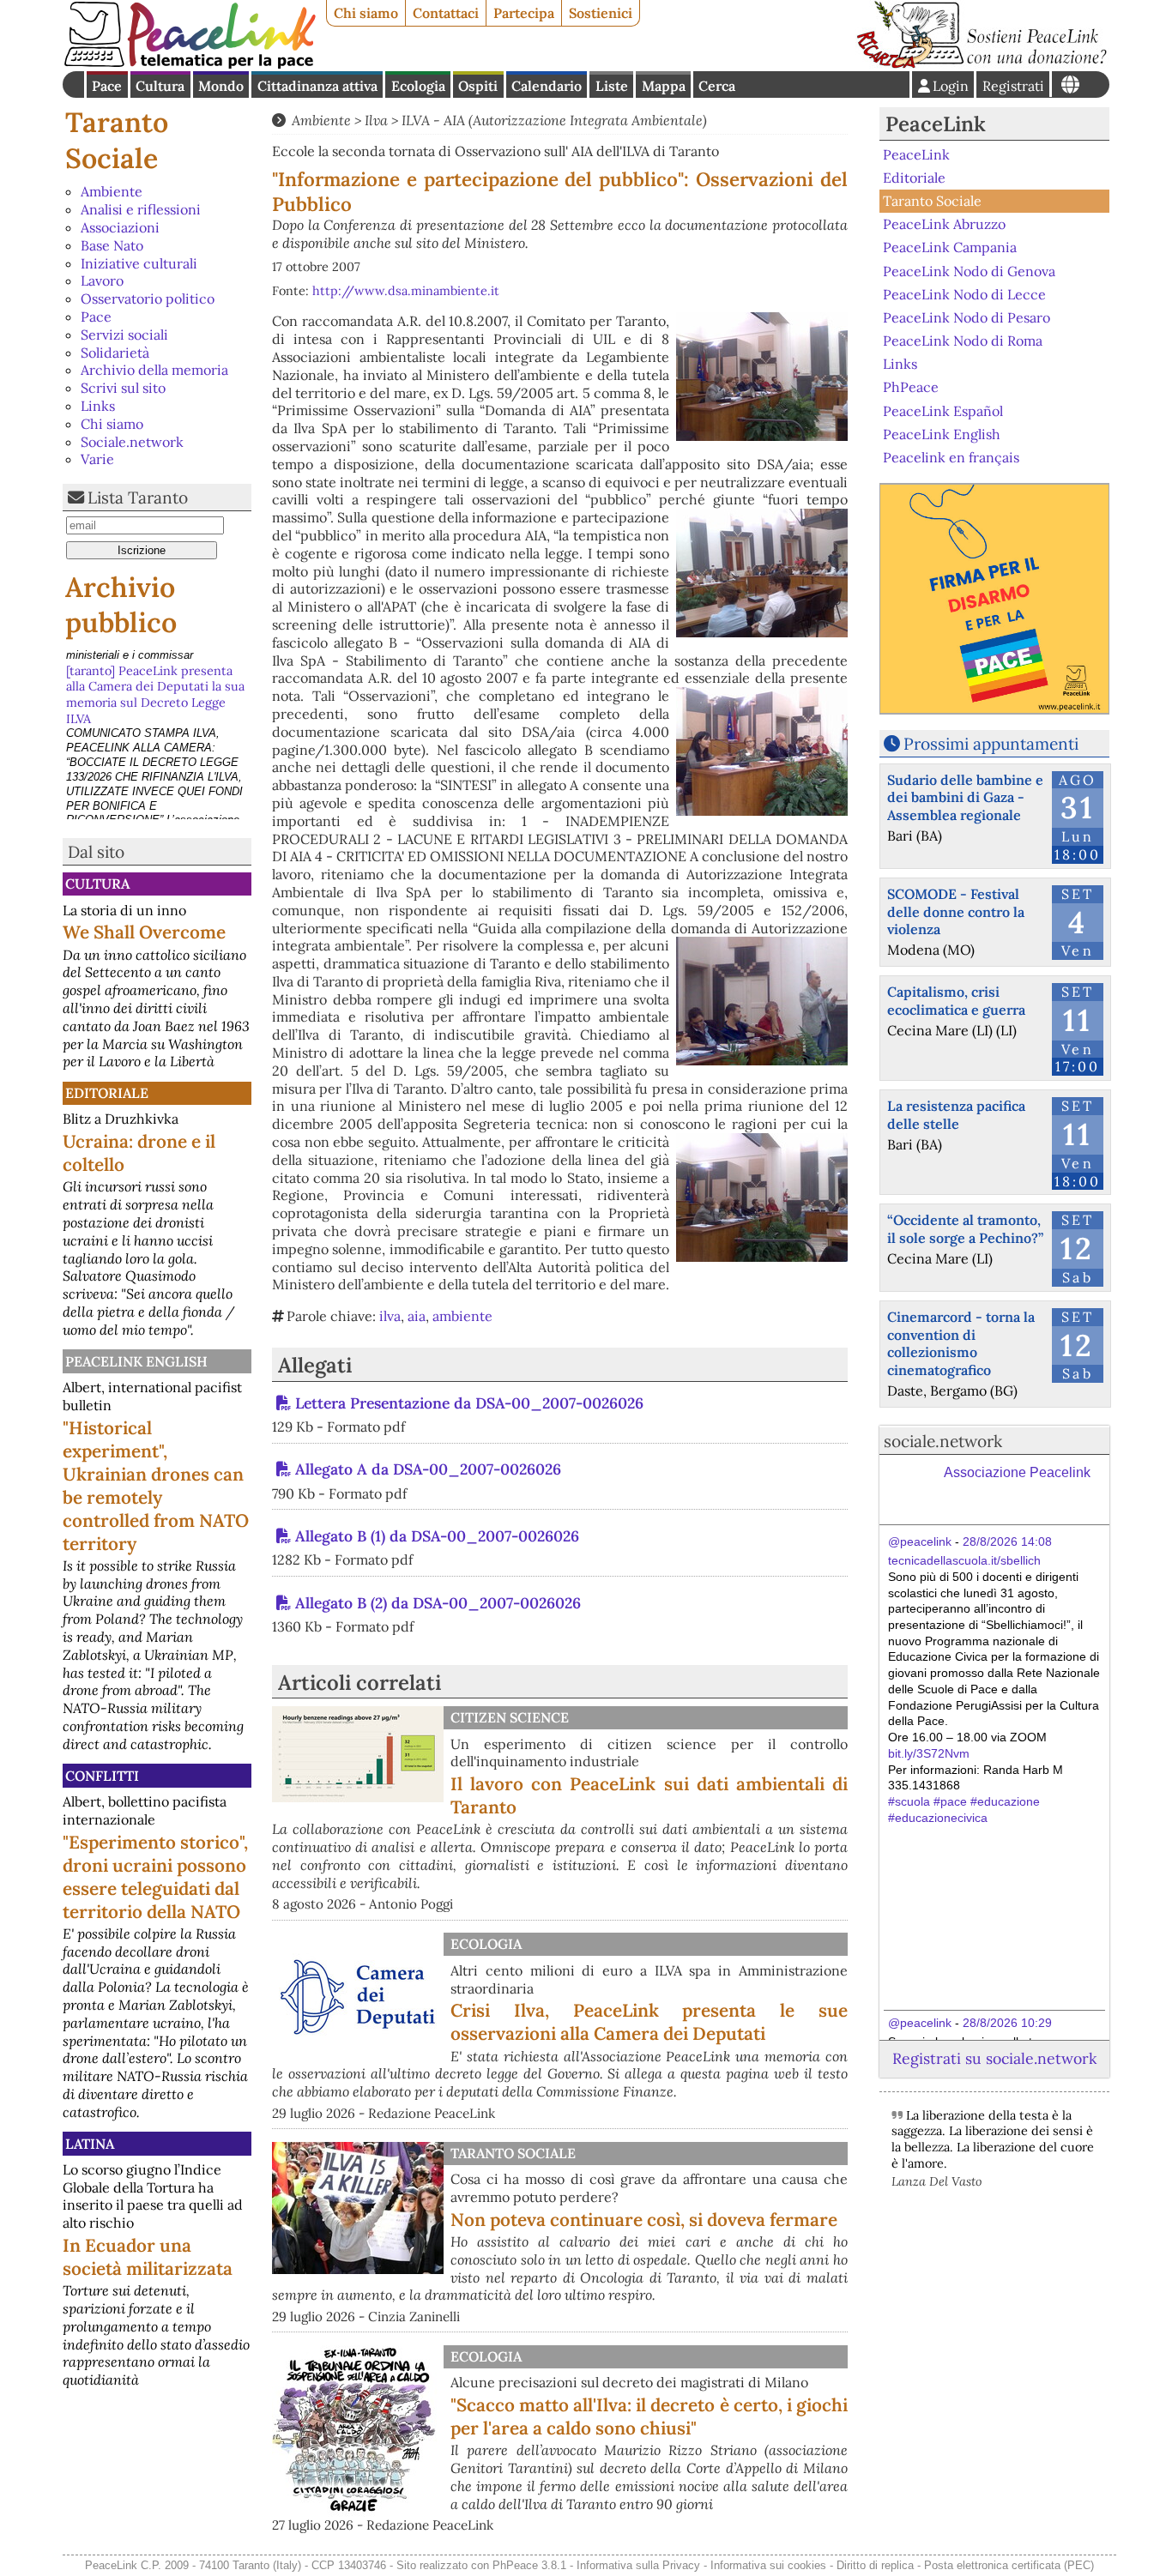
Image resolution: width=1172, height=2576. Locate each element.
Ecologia (418, 86)
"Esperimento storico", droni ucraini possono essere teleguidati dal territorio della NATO (155, 1877)
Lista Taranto (138, 498)
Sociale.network (132, 442)
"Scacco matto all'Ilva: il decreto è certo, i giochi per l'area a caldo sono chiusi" (649, 2416)
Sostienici (601, 13)
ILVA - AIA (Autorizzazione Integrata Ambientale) (554, 120)
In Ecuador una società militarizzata (148, 2257)
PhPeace (911, 387)
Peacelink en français (951, 457)
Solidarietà (115, 353)
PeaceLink (936, 124)
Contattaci (446, 13)
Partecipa (524, 13)
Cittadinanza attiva (317, 86)
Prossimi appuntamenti (991, 744)
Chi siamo (366, 13)
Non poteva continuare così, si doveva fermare (644, 2220)
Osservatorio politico (148, 299)
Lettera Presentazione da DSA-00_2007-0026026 (469, 1403)
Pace (107, 86)
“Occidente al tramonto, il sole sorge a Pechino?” (965, 1229)
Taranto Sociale (117, 140)
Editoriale (107, 1093)
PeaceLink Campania (950, 247)
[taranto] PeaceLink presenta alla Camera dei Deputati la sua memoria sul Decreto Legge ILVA (155, 679)
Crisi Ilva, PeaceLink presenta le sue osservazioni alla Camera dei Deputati (649, 2022)
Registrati (1013, 86)
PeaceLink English (136, 1361)
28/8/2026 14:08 (1007, 1541)
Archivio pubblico (121, 605)
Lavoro (102, 281)
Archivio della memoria (154, 370)
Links (98, 406)
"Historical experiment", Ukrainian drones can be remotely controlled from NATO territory (156, 1486)
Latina (90, 2144)
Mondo (221, 86)
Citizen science (510, 1717)
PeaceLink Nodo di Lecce (964, 294)
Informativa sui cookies (768, 2565)
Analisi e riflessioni (141, 209)
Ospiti (478, 86)
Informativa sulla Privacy (638, 2565)
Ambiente (112, 191)
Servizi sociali (124, 335)
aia (417, 1316)
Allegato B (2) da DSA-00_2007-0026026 (438, 1603)
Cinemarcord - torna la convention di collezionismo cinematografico (961, 1343)
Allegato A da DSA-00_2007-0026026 (428, 1469)
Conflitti (102, 1776)
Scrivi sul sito (123, 388)
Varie (97, 459)
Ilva (376, 120)
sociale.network (943, 1441)
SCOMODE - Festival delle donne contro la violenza (956, 912)
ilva (390, 1316)
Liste (612, 86)
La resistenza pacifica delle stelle (956, 1115)
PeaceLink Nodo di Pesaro (967, 317)
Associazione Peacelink (1017, 1472)
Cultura (160, 86)
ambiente (462, 1316)
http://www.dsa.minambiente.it (406, 291)
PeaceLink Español (943, 410)
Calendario (547, 86)
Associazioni (120, 227)
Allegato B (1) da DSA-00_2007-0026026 (437, 1536)
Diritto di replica (875, 2565)
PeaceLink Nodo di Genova (969, 270)
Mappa (664, 86)
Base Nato (112, 245)
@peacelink (920, 1541)
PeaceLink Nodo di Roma (963, 341)
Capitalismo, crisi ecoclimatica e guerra (956, 1001)
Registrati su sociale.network (994, 2058)
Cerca (717, 86)
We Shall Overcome (144, 932)
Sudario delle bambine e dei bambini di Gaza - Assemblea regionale (965, 798)
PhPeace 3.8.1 (529, 2565)
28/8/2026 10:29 (1007, 2023)
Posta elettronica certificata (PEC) (1009, 2565)
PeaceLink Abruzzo (944, 224)
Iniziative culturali (139, 263)
